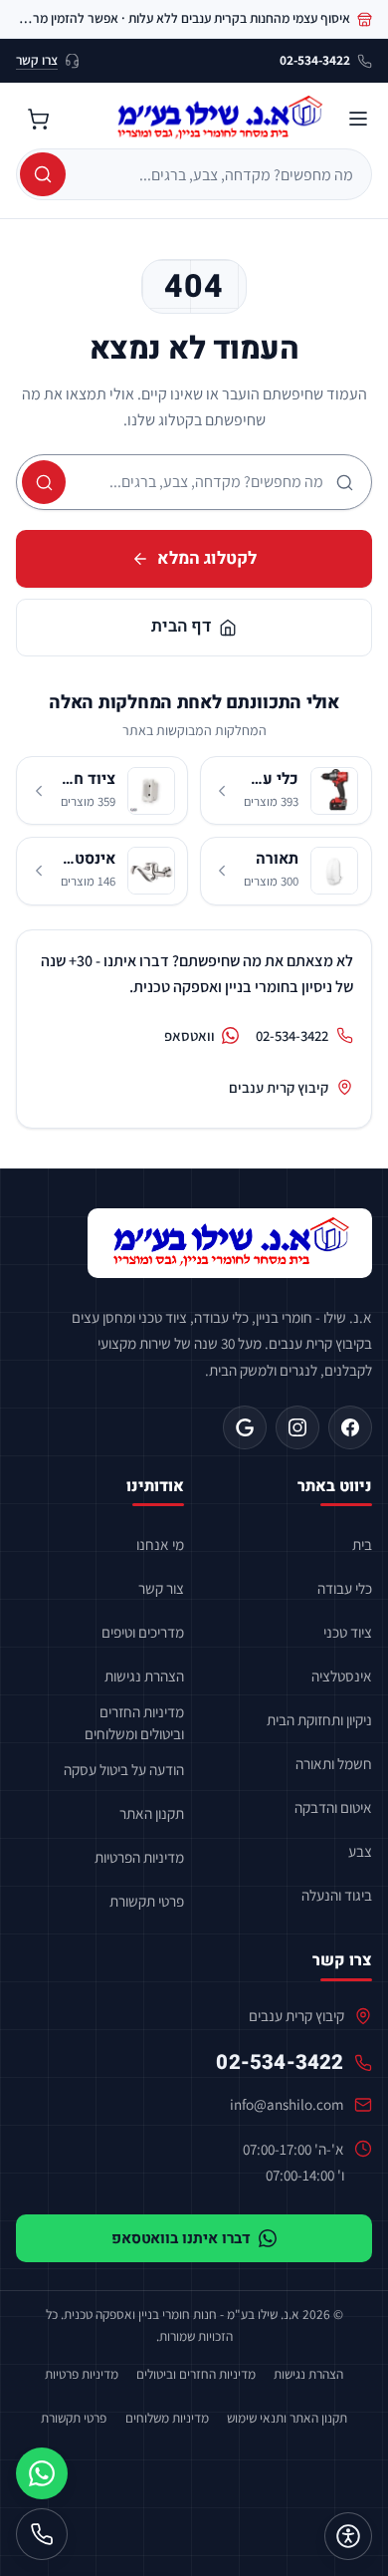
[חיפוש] (43, 174)
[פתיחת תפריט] (358, 119)
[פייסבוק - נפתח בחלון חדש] (350, 1427)
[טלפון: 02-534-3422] (42, 2534)
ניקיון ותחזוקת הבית (319, 1719)
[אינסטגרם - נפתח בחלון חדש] (297, 1427)
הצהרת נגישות (144, 1675)
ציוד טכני (348, 1632)
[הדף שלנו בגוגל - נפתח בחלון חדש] (245, 1427)
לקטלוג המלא (207, 558)
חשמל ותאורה (334, 1763)
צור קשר (161, 1588)
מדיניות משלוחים (167, 2418)
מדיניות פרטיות (82, 2374)
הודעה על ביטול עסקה (124, 1769)
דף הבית (181, 626)
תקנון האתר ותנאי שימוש (287, 2418)
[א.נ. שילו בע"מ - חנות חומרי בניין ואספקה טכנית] (230, 1243)
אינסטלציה (342, 1675)
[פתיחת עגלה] (38, 119)
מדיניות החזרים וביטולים (196, 2374)
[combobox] (216, 174)
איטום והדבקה (333, 1807)
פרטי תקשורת (147, 1901)
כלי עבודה (345, 1588)
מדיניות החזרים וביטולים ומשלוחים (134, 1722)
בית (362, 1544)
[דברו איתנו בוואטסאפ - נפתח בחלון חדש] (42, 2473)
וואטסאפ (190, 1035)
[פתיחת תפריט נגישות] (348, 2536)
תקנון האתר (152, 1813)
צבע (360, 1851)
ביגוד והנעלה (337, 1895)
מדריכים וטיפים (143, 1632)
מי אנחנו (160, 1544)
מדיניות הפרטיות (139, 1857)
